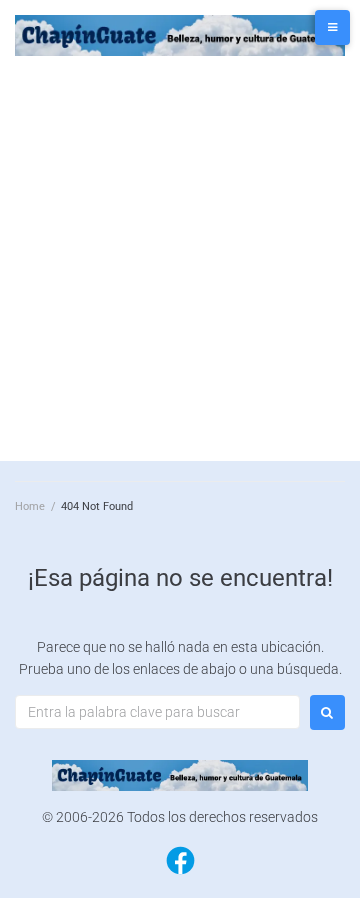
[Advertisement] (180, 256)
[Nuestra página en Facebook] (180, 873)
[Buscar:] (157, 712)
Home (30, 506)
